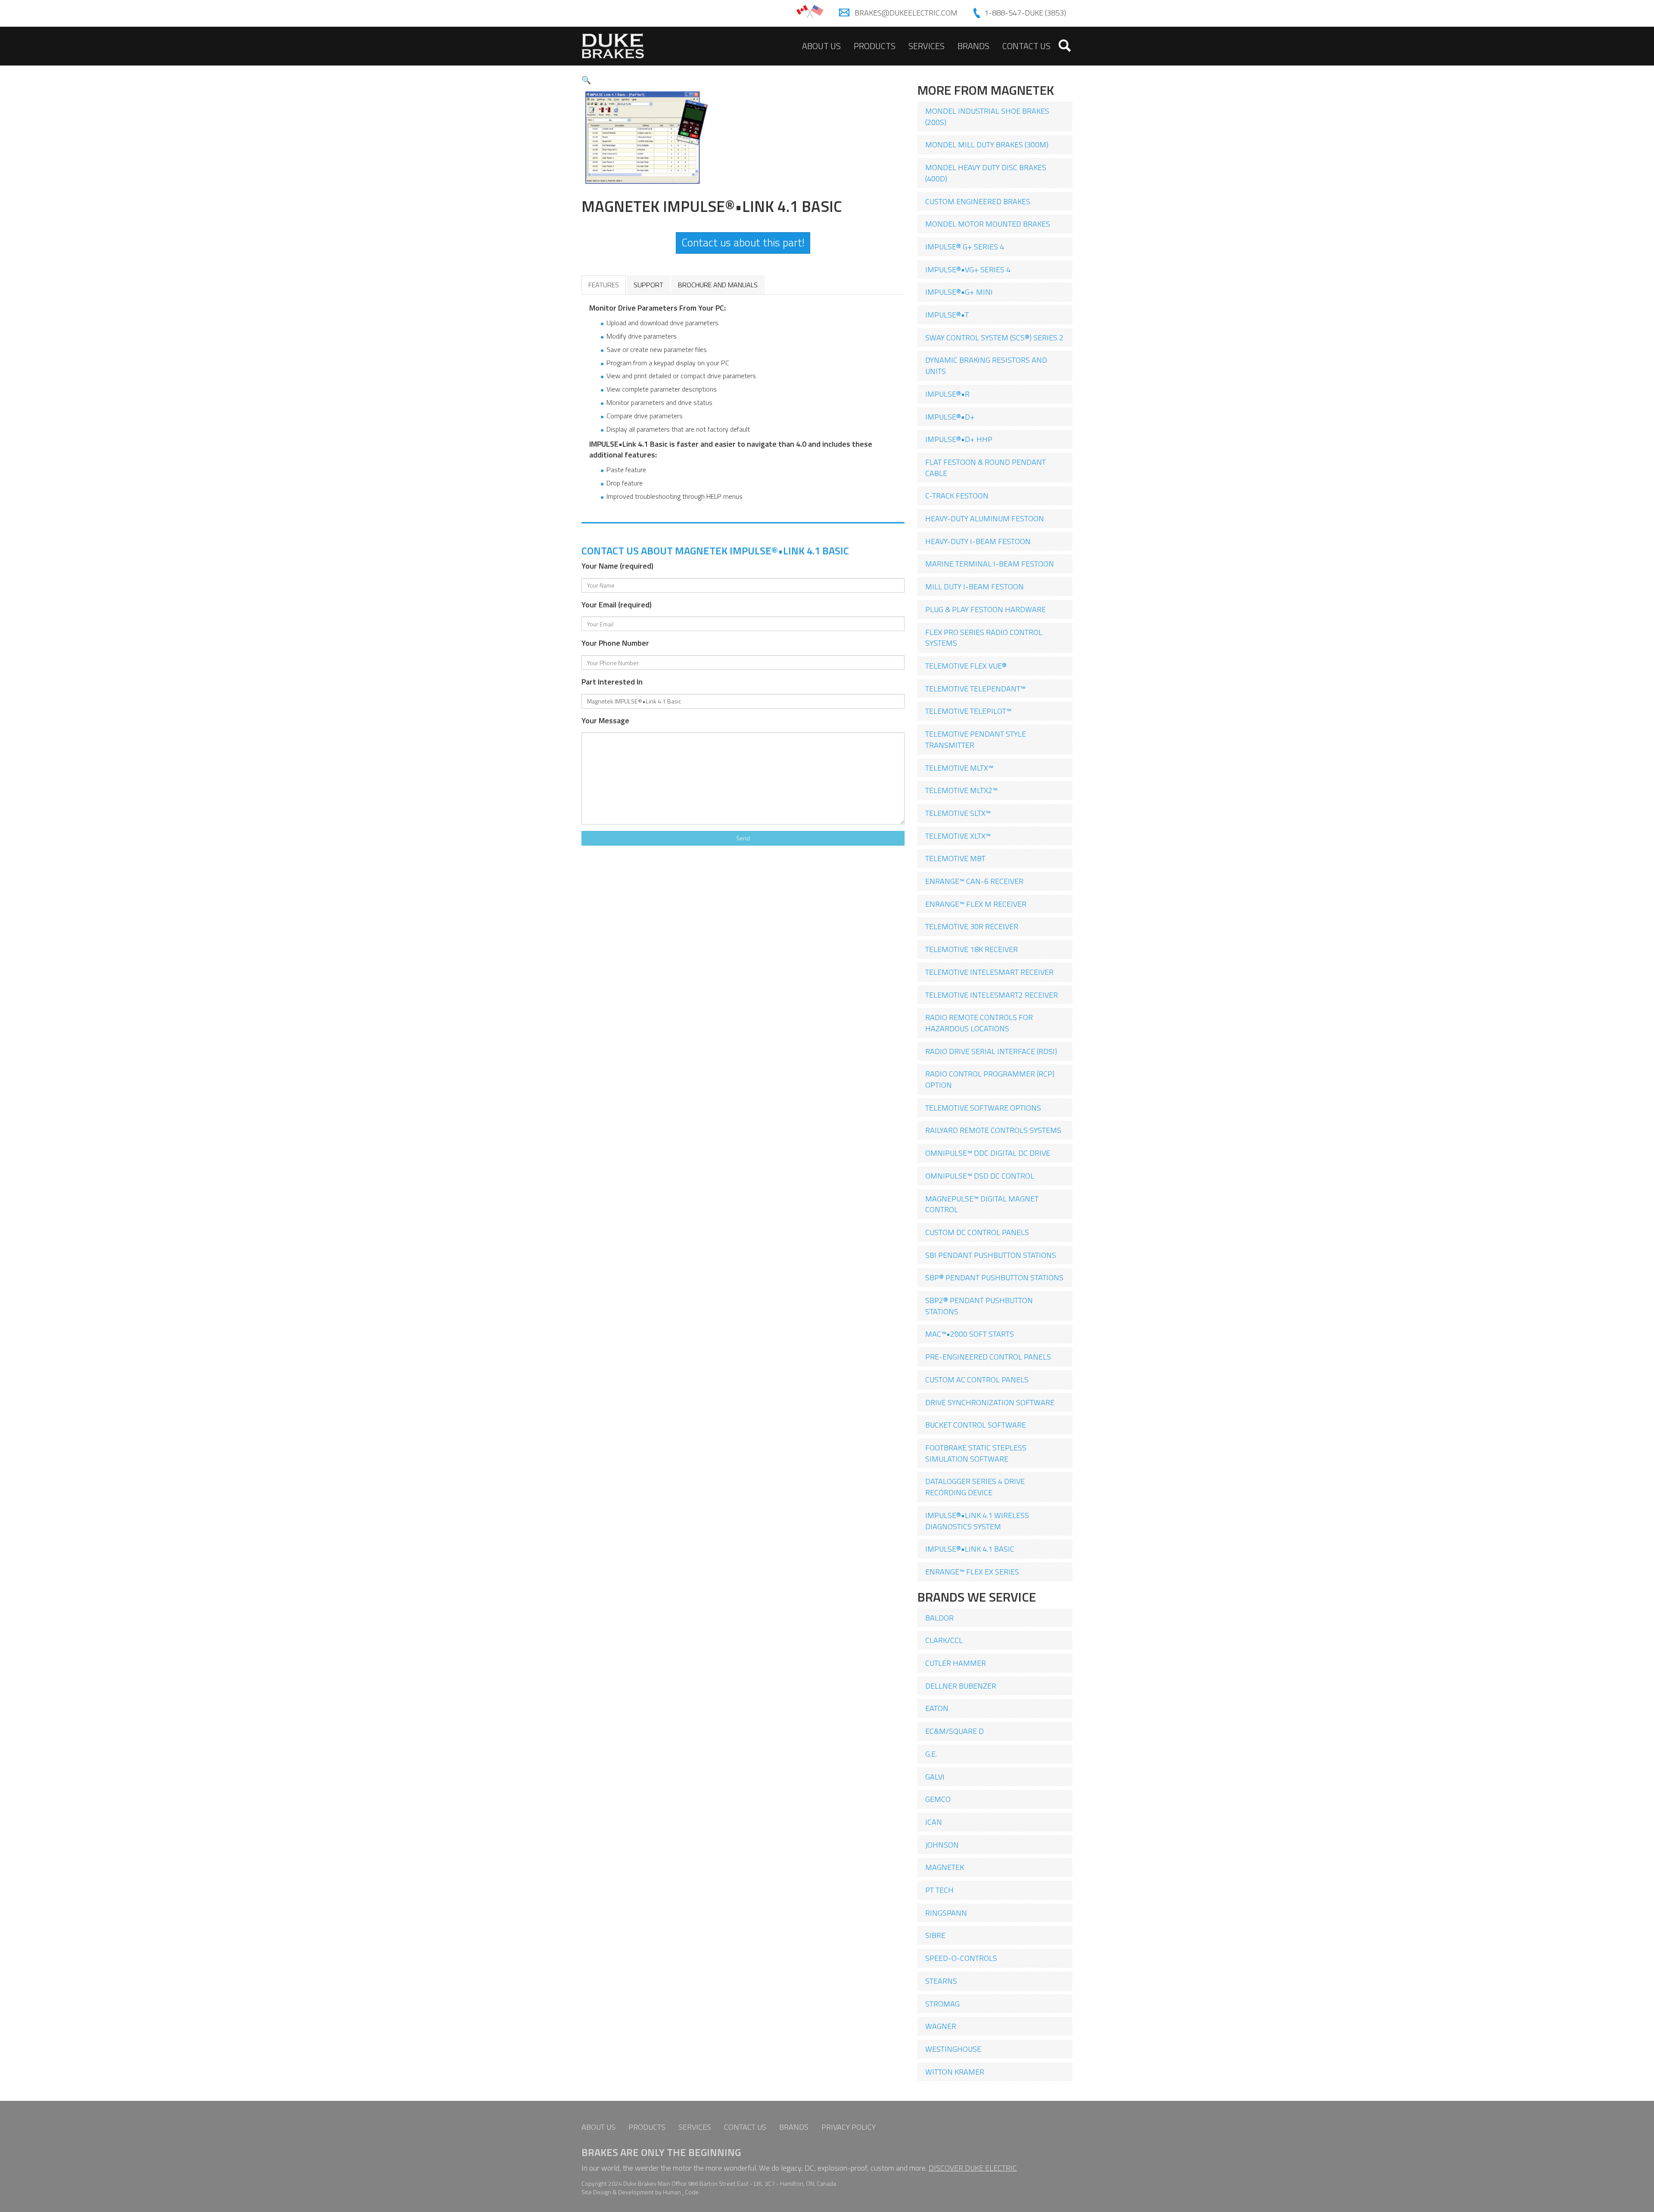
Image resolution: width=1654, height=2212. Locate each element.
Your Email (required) (617, 605)
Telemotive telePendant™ (975, 689)
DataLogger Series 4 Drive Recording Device (975, 1487)
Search (1065, 46)
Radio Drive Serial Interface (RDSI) (991, 1051)
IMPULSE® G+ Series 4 (965, 247)
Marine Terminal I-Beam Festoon (990, 564)
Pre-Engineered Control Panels (988, 1357)
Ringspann (946, 1913)
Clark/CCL (944, 1640)
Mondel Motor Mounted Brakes (988, 224)
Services (926, 46)
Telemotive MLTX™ (959, 768)
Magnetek (945, 1867)
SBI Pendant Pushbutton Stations (991, 1255)
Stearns (941, 1981)
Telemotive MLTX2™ (961, 790)
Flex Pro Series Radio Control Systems (984, 638)
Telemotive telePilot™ (968, 711)
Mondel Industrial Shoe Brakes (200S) (987, 117)
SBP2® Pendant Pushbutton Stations (979, 1306)
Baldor (939, 1618)
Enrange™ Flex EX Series (972, 1572)
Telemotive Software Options (983, 1108)
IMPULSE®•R (947, 394)
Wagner (941, 2026)
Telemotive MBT (955, 858)
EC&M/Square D (954, 1731)
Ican (934, 1822)
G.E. (931, 1754)
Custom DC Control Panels (977, 1232)
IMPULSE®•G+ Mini (959, 292)
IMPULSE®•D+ (950, 417)
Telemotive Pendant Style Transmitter (976, 739)
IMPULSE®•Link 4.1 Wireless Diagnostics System (977, 1521)
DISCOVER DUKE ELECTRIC (973, 2168)
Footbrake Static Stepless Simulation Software (976, 1453)
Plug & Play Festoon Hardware (986, 609)
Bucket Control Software (976, 1425)
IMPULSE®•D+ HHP (959, 439)
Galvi (935, 1777)
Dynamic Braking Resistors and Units (986, 366)
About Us (821, 46)
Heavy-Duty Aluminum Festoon (985, 518)
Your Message (605, 721)
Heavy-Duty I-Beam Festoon (978, 541)
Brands (973, 46)
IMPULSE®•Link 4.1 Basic (970, 1549)
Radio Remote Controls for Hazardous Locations (979, 1023)
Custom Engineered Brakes (978, 201)
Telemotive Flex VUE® (966, 666)
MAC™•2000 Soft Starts (970, 1334)
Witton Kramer (955, 2072)
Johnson (942, 1845)
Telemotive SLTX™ (958, 813)
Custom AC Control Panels (977, 1380)
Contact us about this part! (743, 243)
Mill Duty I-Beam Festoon (975, 586)
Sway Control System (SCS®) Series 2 (994, 338)
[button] (586, 80)
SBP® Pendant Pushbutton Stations (994, 1277)
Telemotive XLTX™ (958, 836)
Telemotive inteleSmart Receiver (989, 972)
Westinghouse (953, 2049)
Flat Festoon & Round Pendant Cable (986, 468)
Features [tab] (604, 285)
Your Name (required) (617, 566)
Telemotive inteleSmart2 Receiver (992, 995)
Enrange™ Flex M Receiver (976, 904)
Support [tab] (648, 285)
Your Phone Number (615, 643)
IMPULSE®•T (947, 315)
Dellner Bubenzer (961, 1686)
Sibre (935, 1935)
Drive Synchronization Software (990, 1402)
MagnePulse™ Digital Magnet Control (982, 1204)
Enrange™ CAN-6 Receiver (974, 881)
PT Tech (939, 1890)
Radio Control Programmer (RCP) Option (990, 1079)
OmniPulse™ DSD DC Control (980, 1176)
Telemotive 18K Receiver (972, 949)
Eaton (937, 1708)
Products (875, 46)
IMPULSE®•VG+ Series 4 (968, 269)
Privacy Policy (849, 2127)
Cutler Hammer (956, 1663)
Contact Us (1026, 46)
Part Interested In (612, 682)
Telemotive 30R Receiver (972, 926)
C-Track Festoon (957, 496)
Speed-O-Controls (961, 1958)
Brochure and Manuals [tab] (718, 285)
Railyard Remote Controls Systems (993, 1130)
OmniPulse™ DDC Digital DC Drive (988, 1153)
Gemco (938, 1799)
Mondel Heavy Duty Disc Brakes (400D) (986, 173)
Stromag (942, 2004)
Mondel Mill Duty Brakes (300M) (987, 145)
